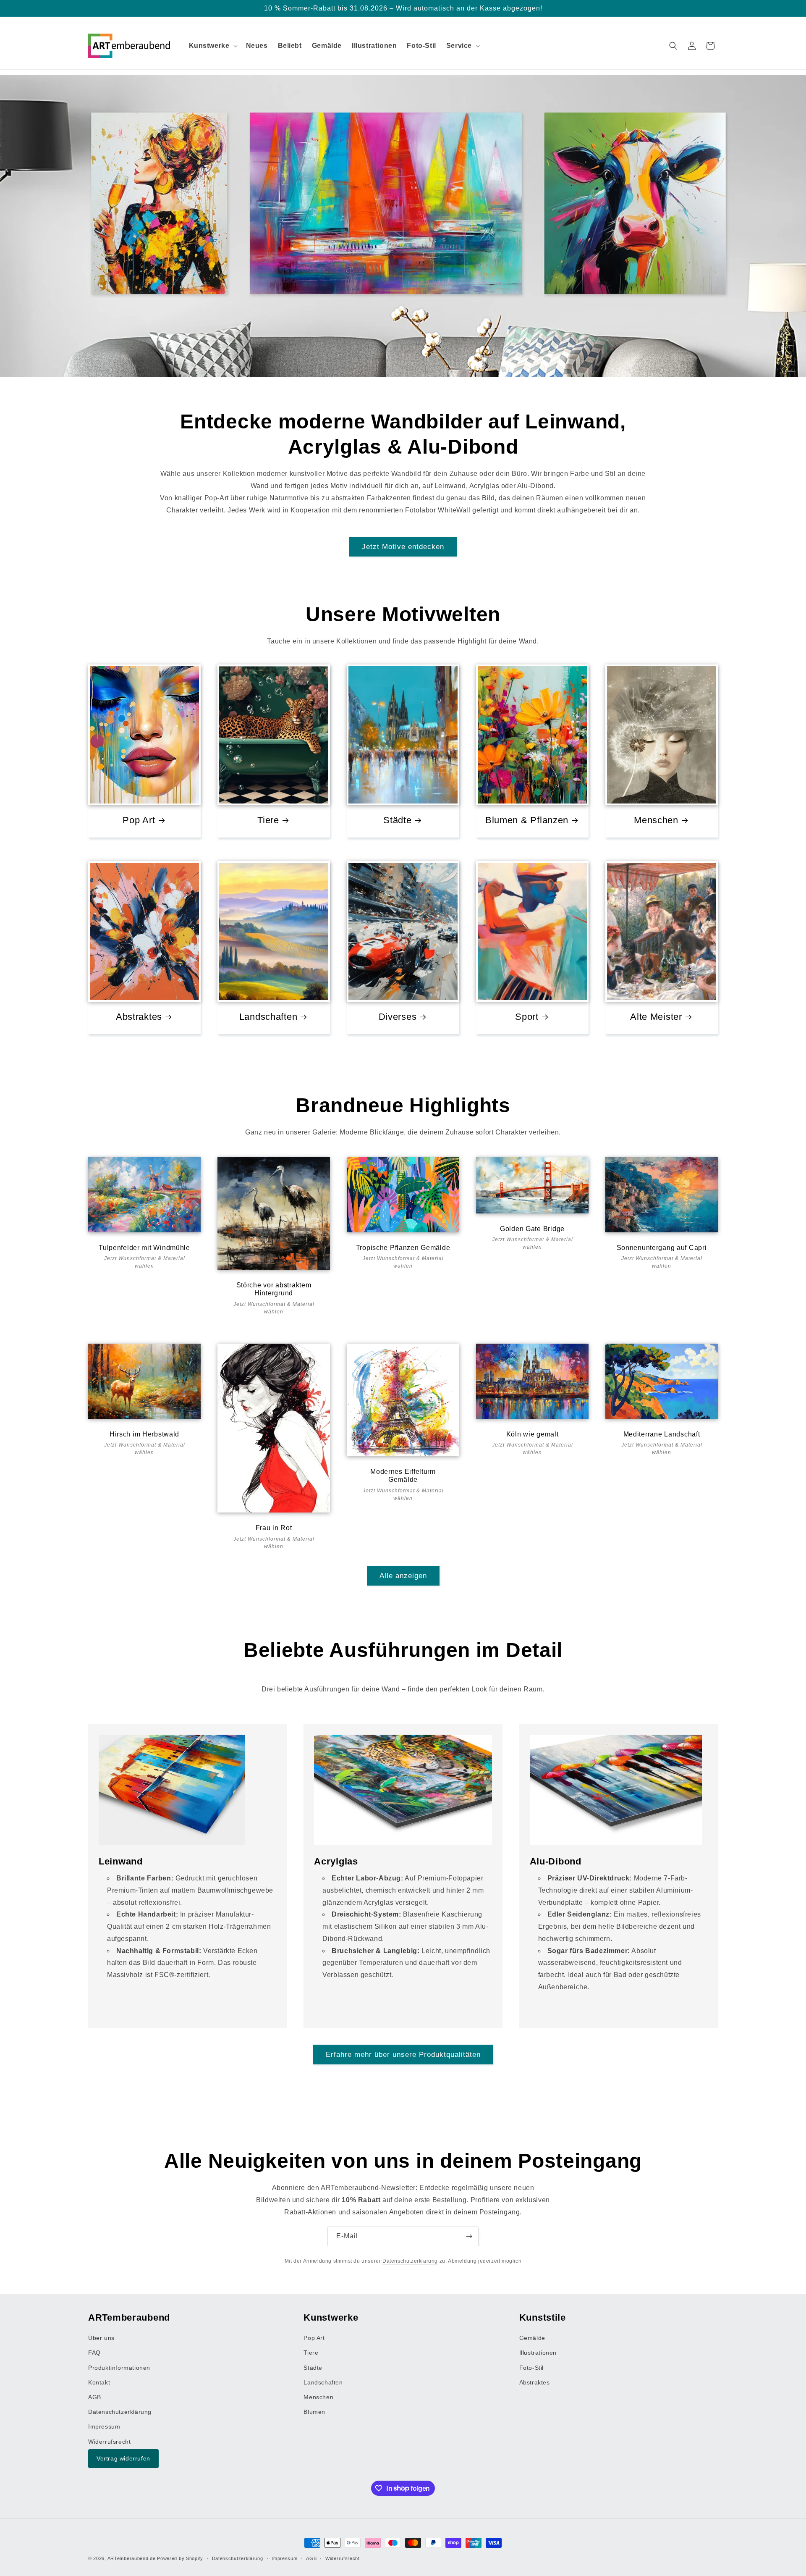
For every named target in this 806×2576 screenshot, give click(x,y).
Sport (527, 1017)
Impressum (104, 2426)
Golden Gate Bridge (532, 1229)
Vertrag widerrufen (123, 2458)
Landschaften (268, 1017)
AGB (95, 2397)
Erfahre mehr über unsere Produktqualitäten (403, 2054)
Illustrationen (538, 2353)
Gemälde (532, 2338)
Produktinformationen (119, 2367)
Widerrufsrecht (109, 2441)
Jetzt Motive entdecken (403, 547)
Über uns (101, 2338)
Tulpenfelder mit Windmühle (144, 1248)
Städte (397, 820)
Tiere (268, 820)
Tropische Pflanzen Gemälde (403, 1248)
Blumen (314, 2412)
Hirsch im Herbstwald (144, 1434)
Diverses (398, 1017)
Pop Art (139, 820)
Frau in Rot (274, 1528)
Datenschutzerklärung (410, 2261)
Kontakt (99, 2382)
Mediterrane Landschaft (662, 1434)
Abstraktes (139, 1017)
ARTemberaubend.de (132, 2558)
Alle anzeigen (403, 1575)
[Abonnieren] (469, 2236)
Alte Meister (656, 1017)
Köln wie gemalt (533, 1434)
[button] (212, 46)
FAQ (94, 2353)
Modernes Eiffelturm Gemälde (403, 1476)
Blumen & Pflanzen (527, 820)
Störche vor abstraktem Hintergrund (274, 1289)
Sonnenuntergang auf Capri (662, 1248)
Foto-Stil (531, 2367)
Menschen (656, 820)
